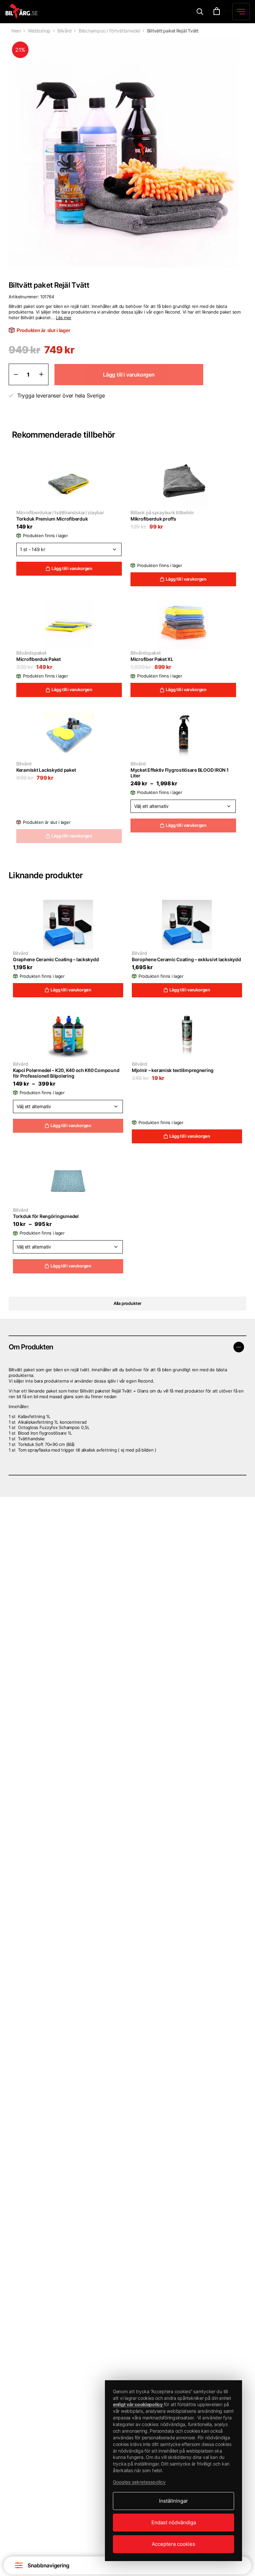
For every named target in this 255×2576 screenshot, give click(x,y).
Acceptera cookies (173, 2544)
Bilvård (65, 31)
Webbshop (39, 31)
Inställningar (173, 2501)
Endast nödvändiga (174, 2522)
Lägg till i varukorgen (72, 568)
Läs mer (64, 318)
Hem (16, 31)
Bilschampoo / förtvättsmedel (109, 31)
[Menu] (200, 12)
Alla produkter (127, 1303)
